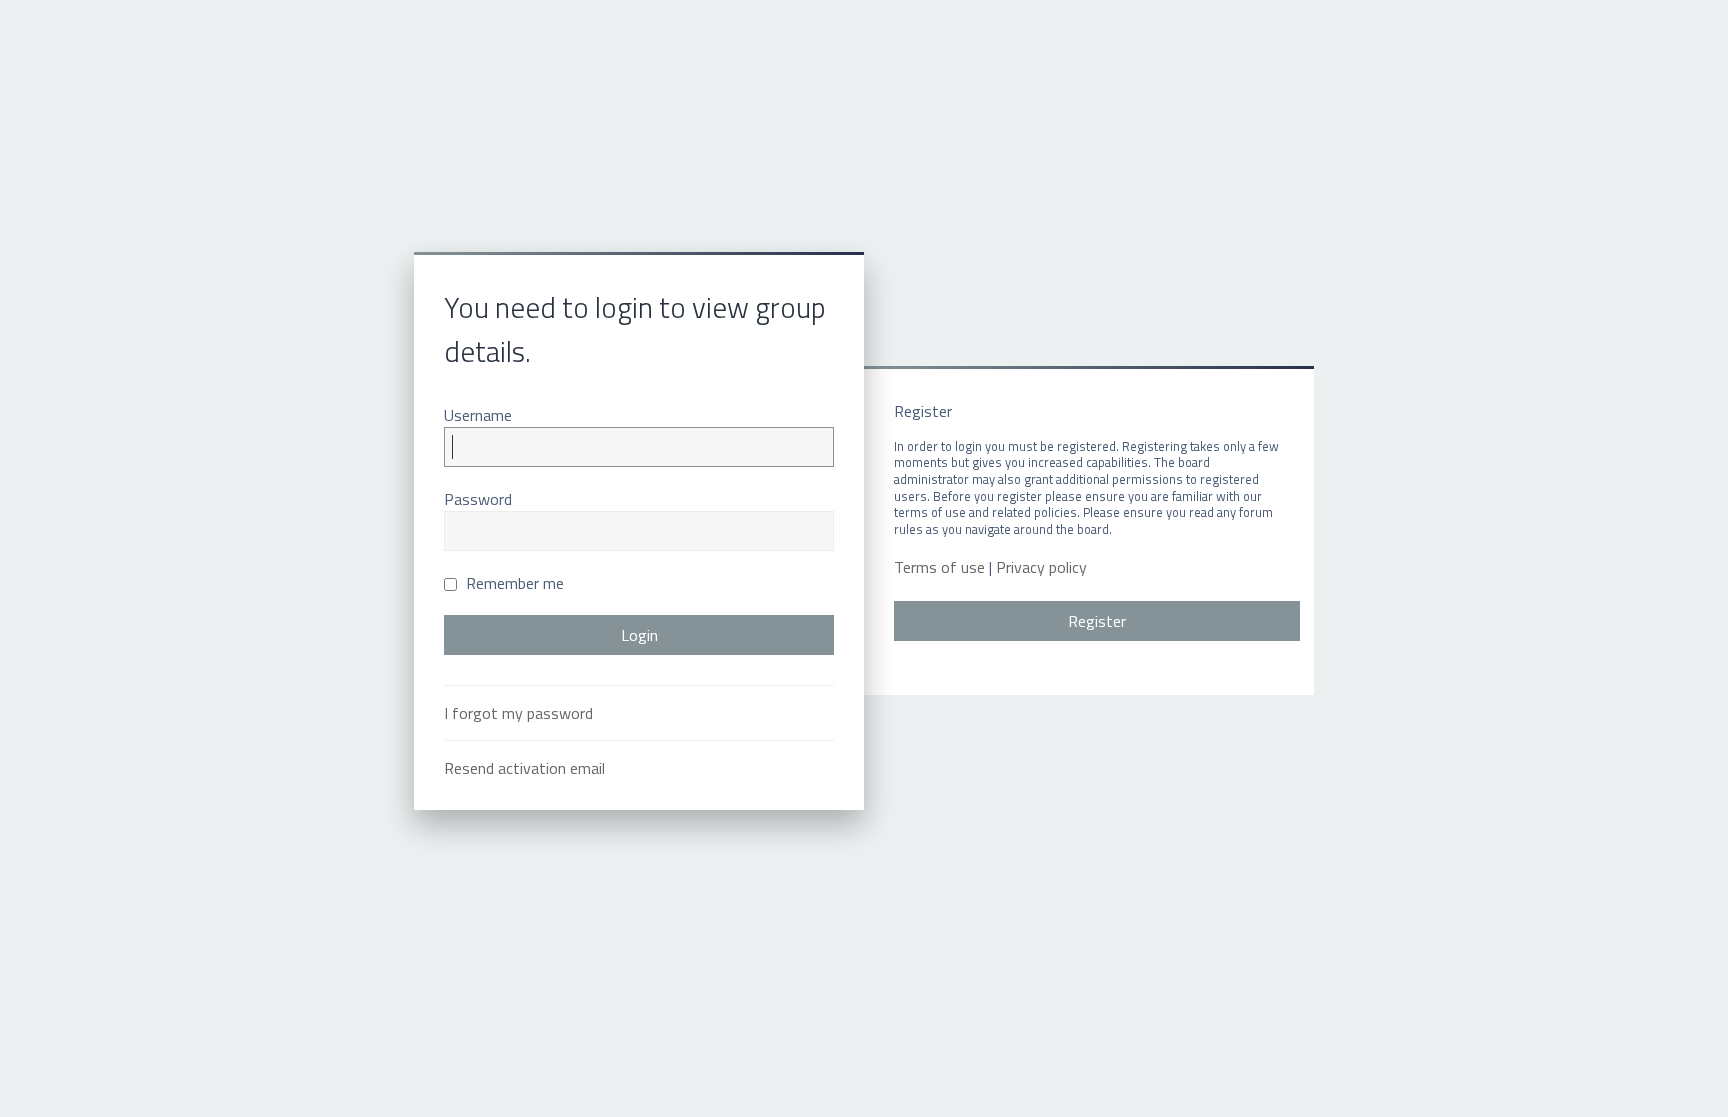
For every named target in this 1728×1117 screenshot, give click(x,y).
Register (1097, 621)
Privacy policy (1041, 567)
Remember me (513, 583)
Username (478, 415)
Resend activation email (524, 768)
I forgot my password (518, 713)
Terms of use (939, 567)
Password (478, 499)
